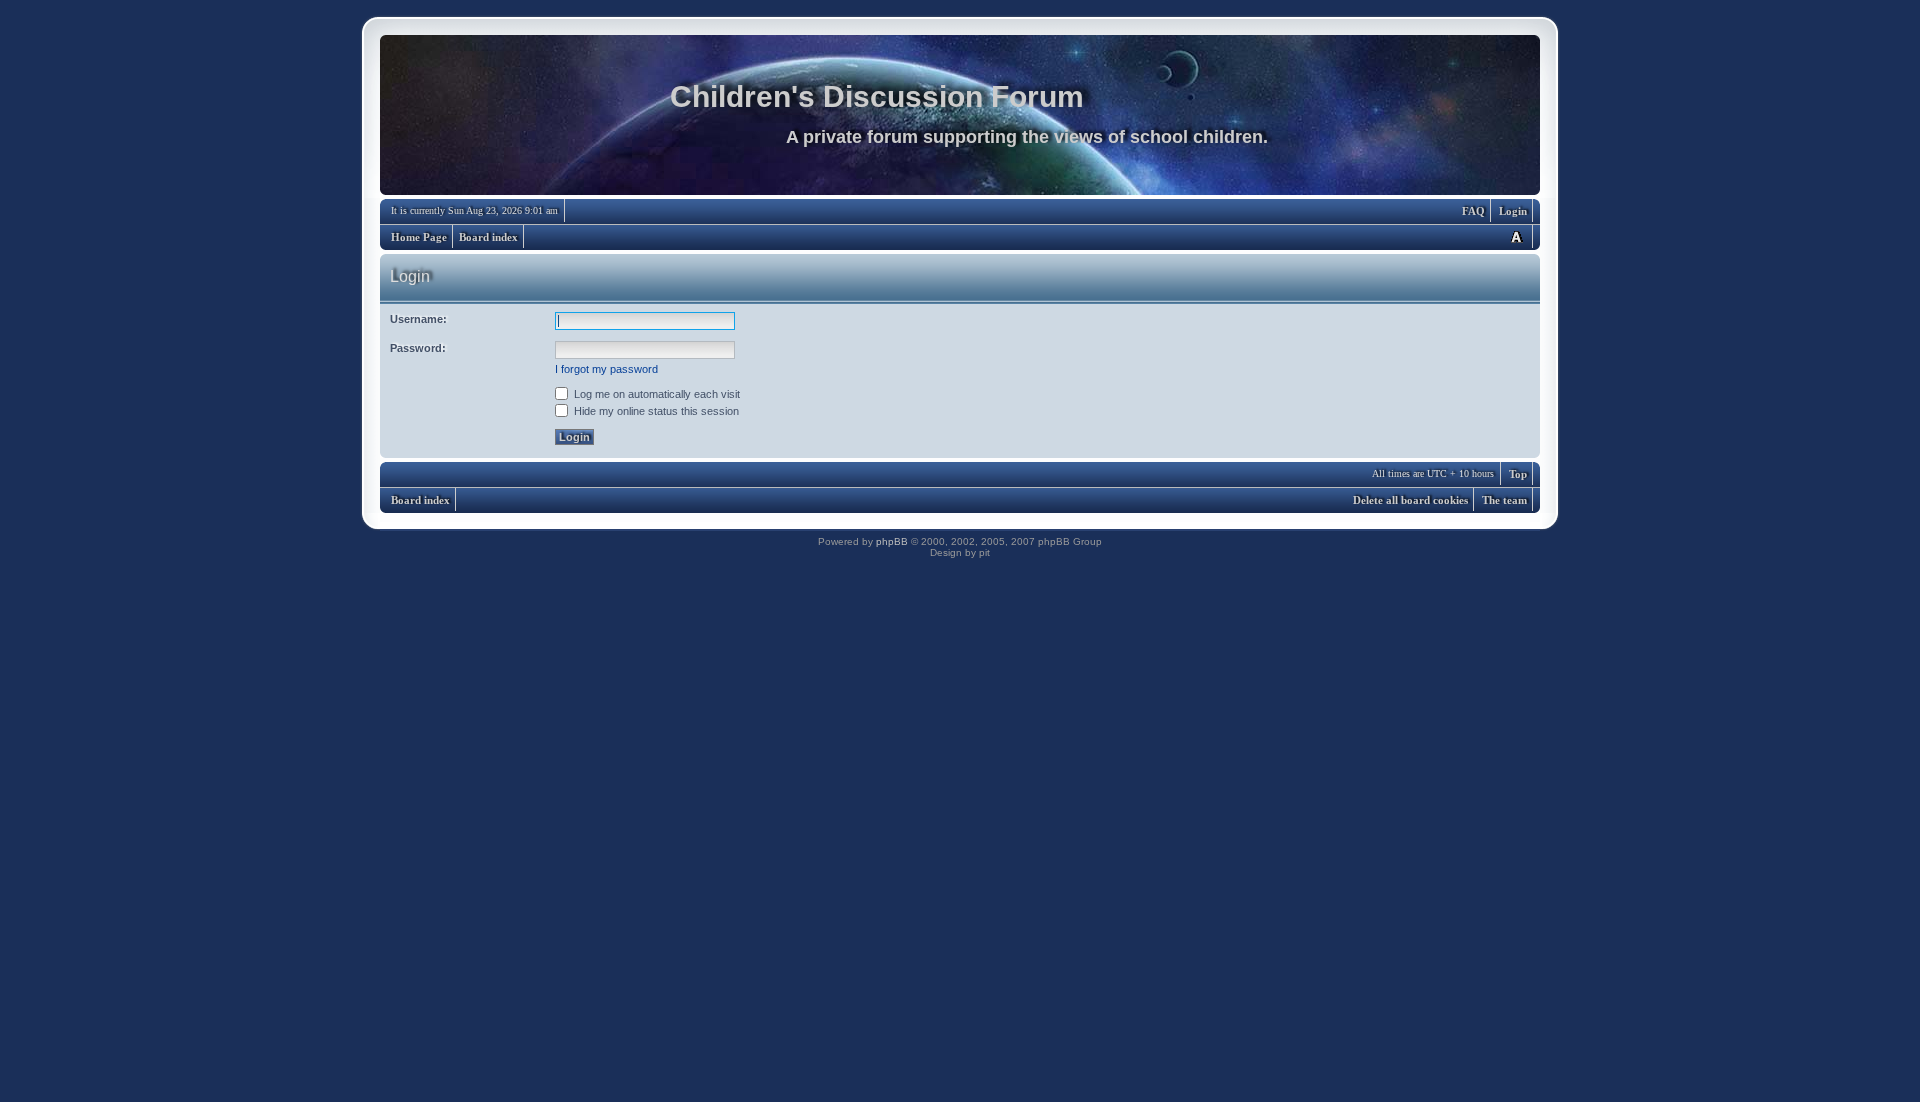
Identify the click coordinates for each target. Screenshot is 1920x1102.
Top (1518, 474)
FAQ (1473, 211)
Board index (488, 237)
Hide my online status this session (655, 411)
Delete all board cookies (1410, 500)
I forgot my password (606, 369)
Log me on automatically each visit (655, 394)
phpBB (892, 541)
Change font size (1516, 236)
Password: (418, 348)
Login (1513, 211)
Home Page (419, 237)
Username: (418, 319)
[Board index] (960, 120)
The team (1504, 500)
